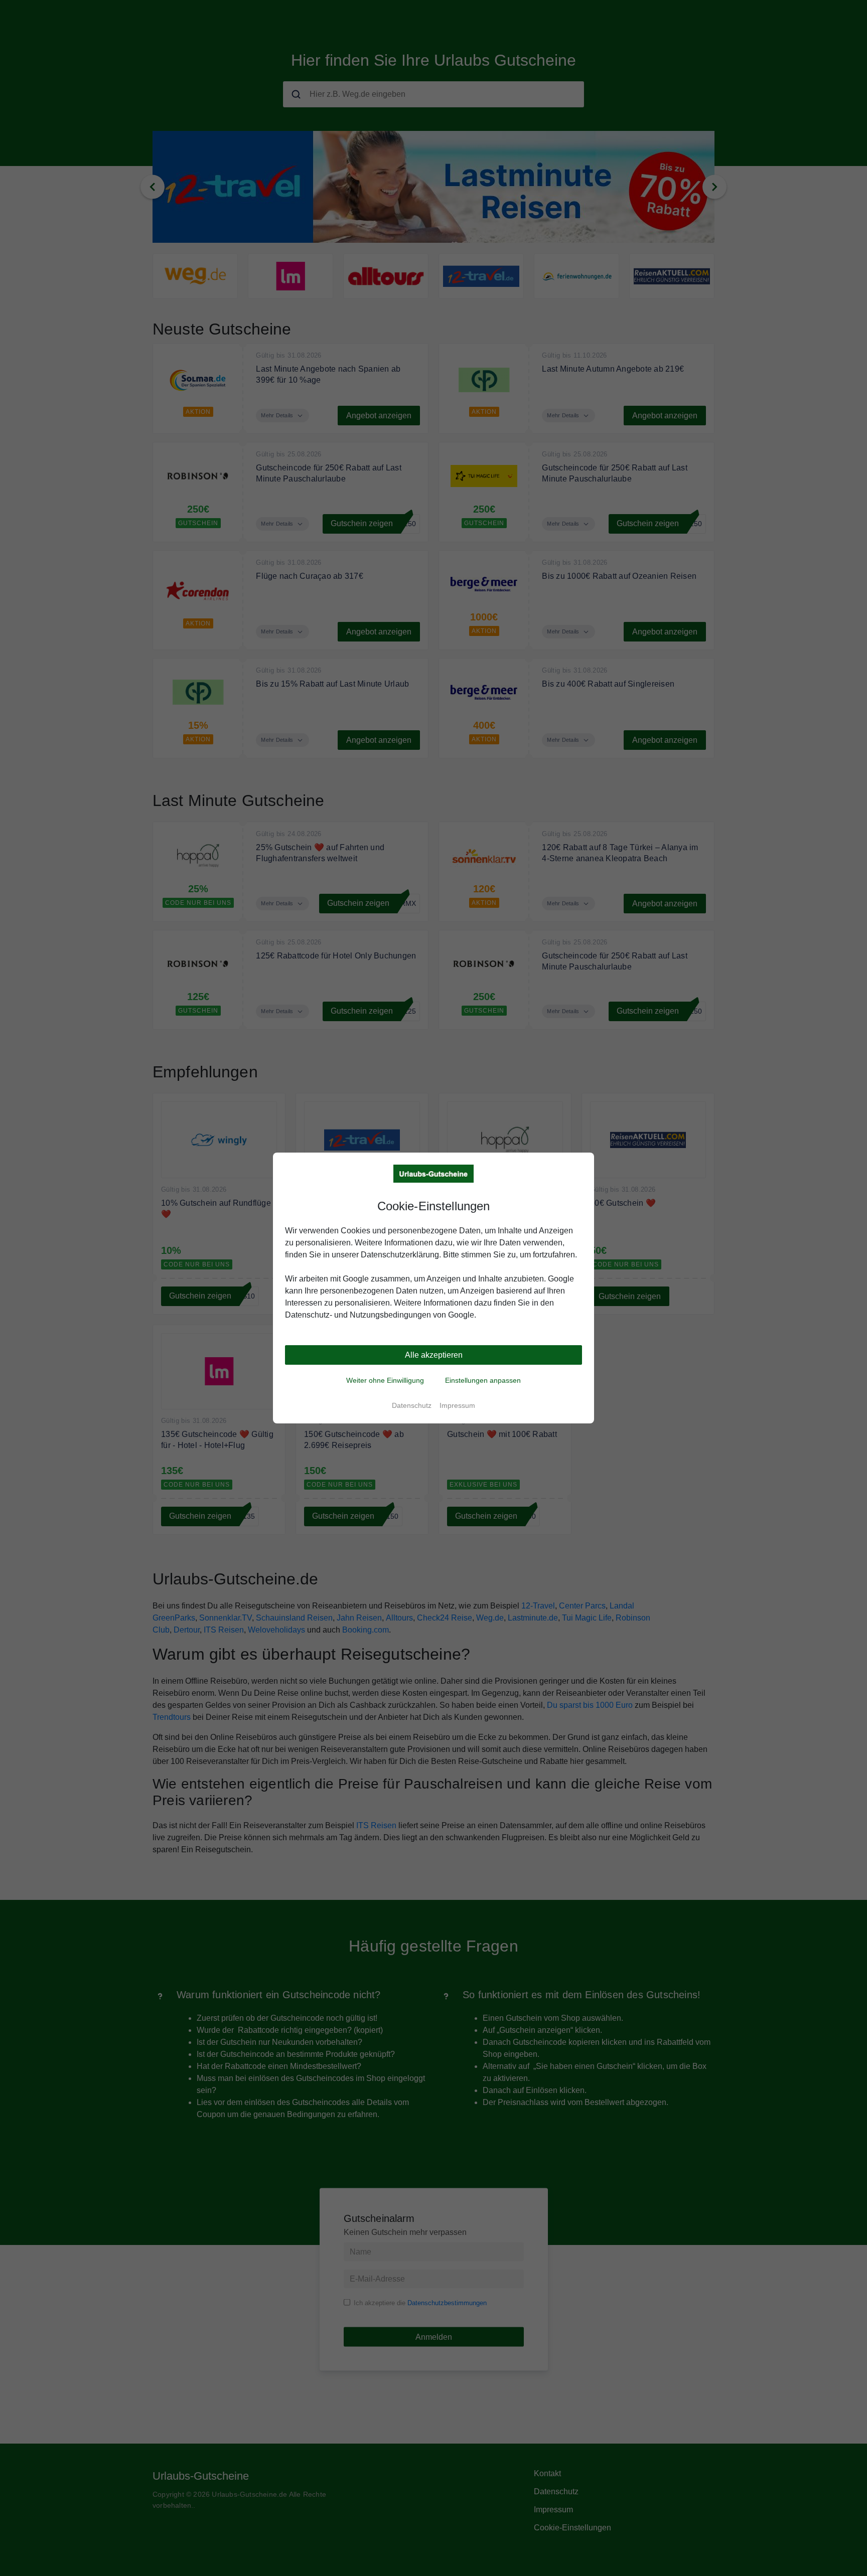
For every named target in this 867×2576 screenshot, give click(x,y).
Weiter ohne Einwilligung (385, 1380)
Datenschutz (412, 1405)
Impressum (457, 1405)
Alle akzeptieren (434, 1355)
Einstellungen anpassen (483, 1380)
